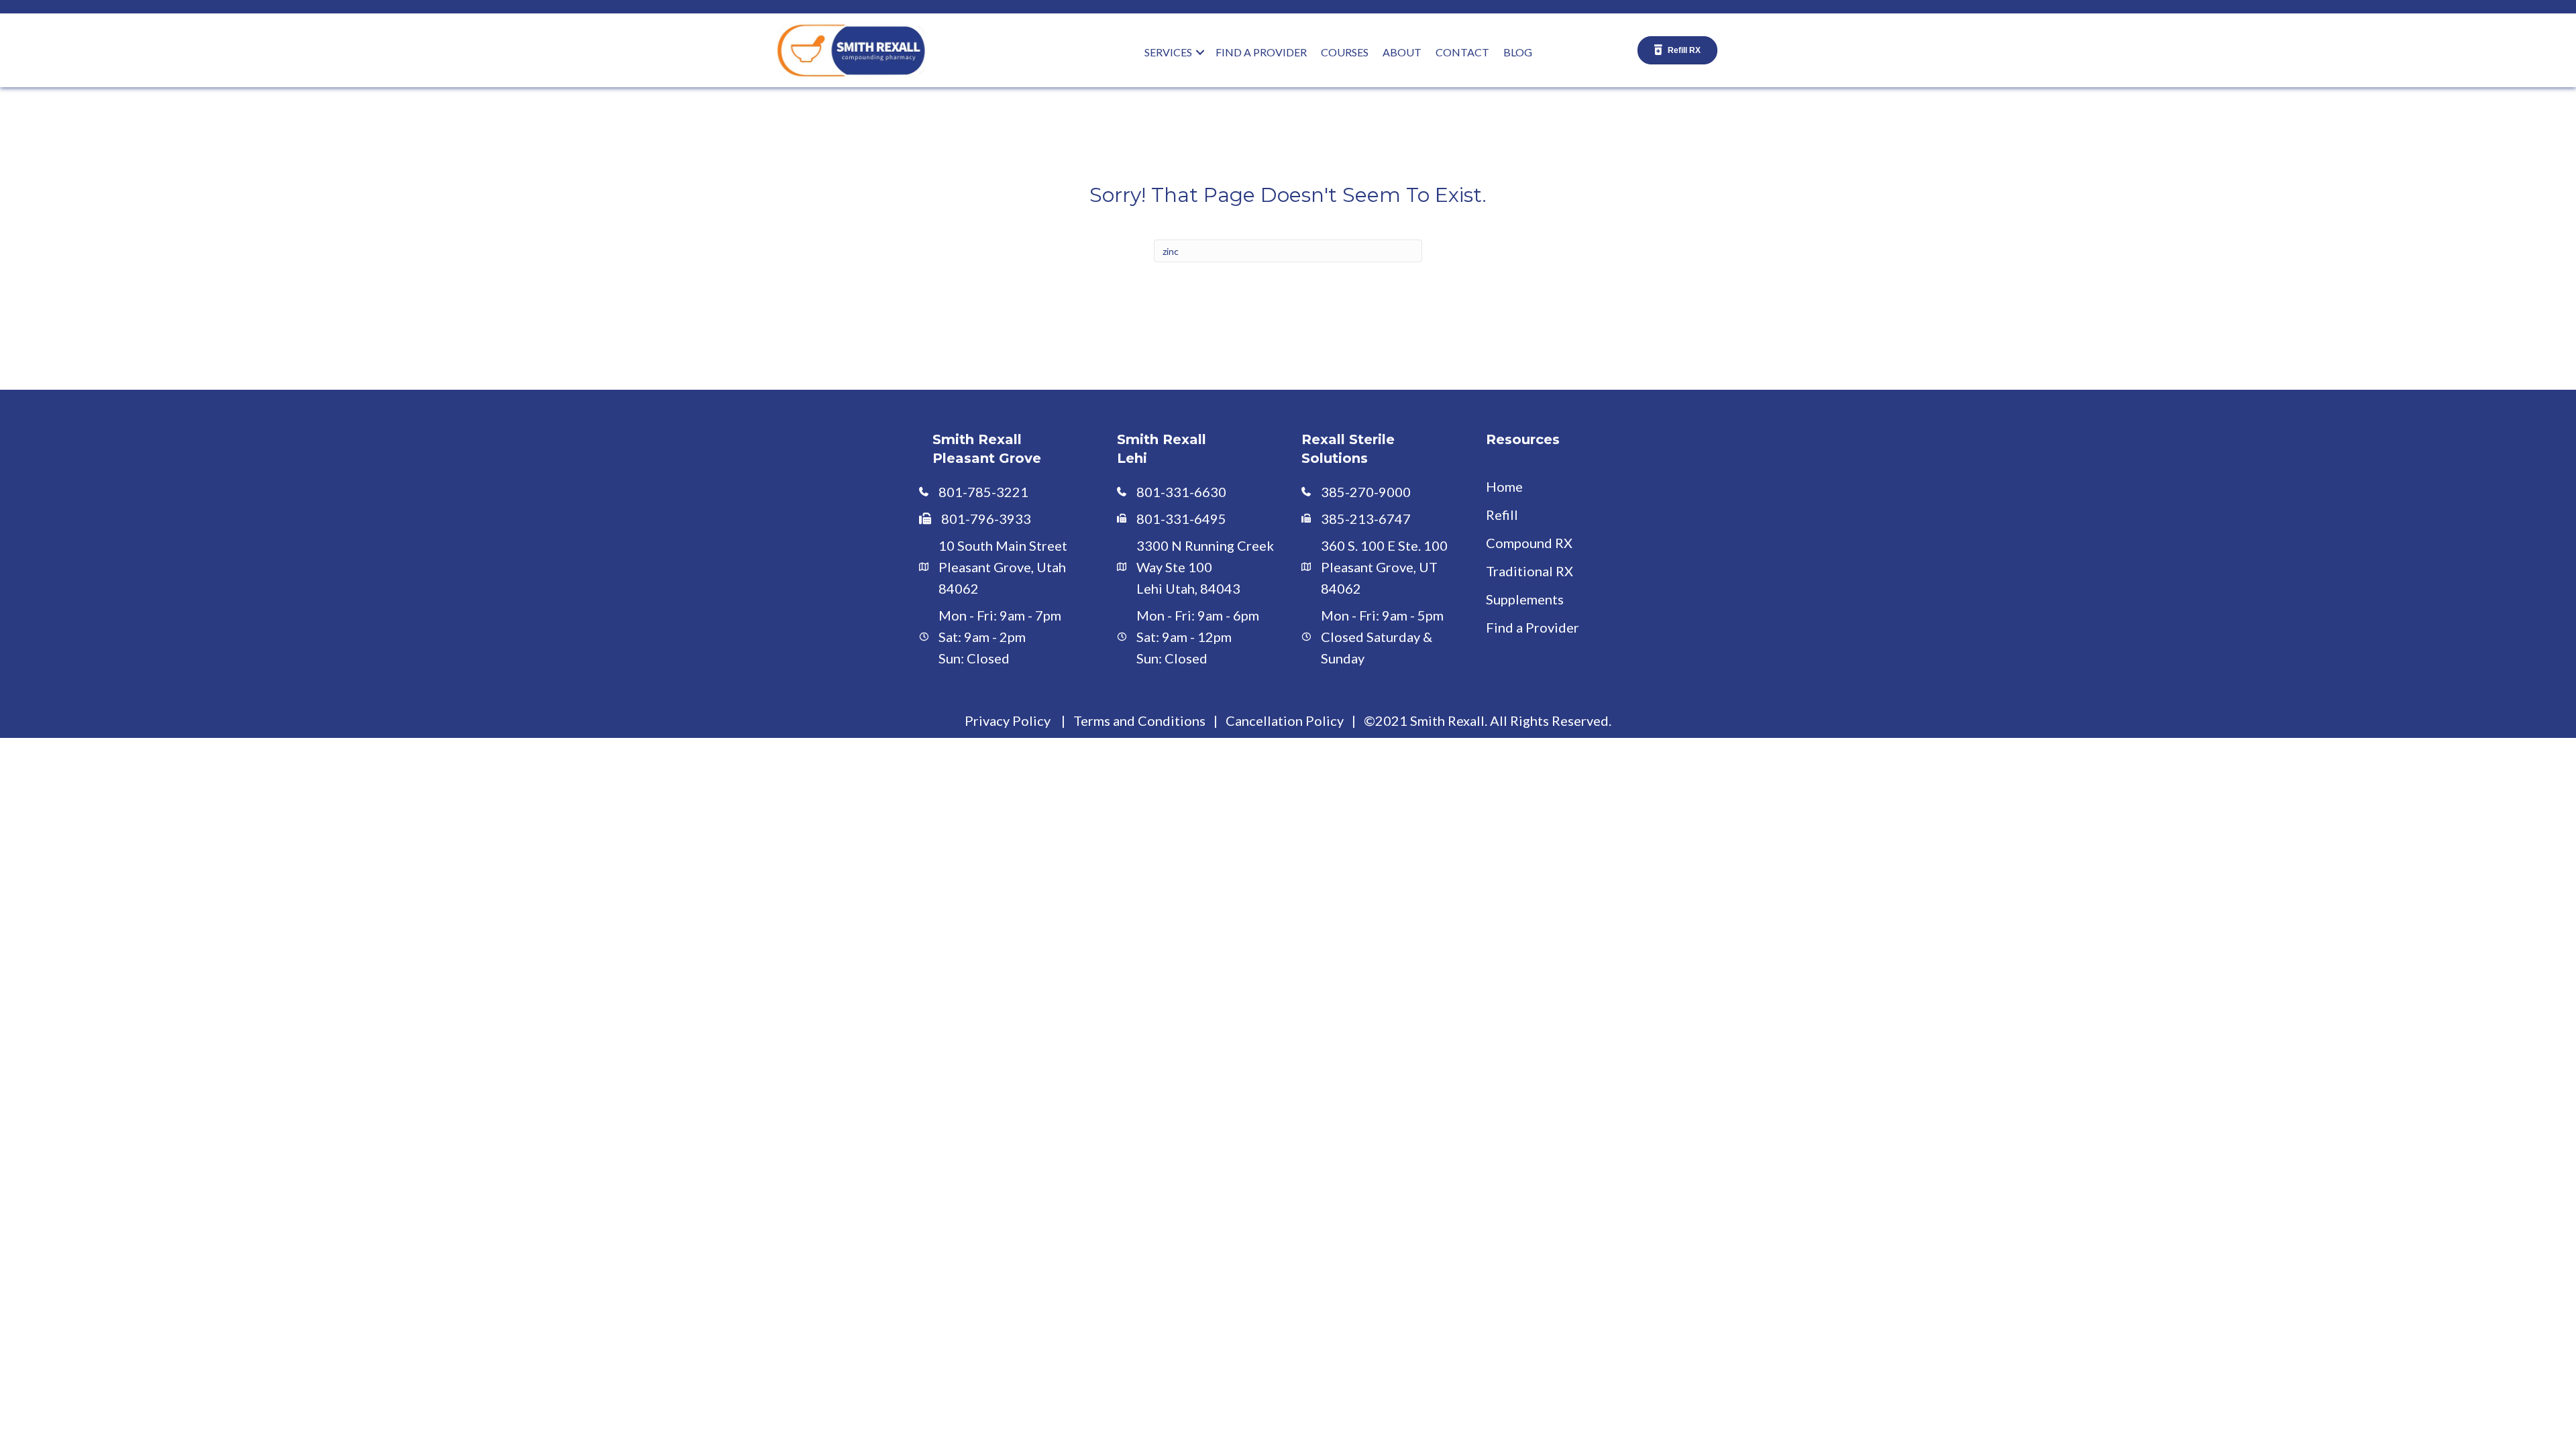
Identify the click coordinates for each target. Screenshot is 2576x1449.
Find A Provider (1261, 52)
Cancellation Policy (1285, 720)
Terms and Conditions (1139, 720)
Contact (1462, 52)
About (1402, 52)
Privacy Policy (1008, 720)
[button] (1200, 52)
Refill (1502, 515)
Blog (1518, 52)
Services (1168, 52)
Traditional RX (1529, 571)
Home (1504, 486)
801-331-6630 (1181, 492)
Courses (1345, 52)
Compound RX (1529, 543)
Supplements (1525, 599)
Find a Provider (1533, 627)
